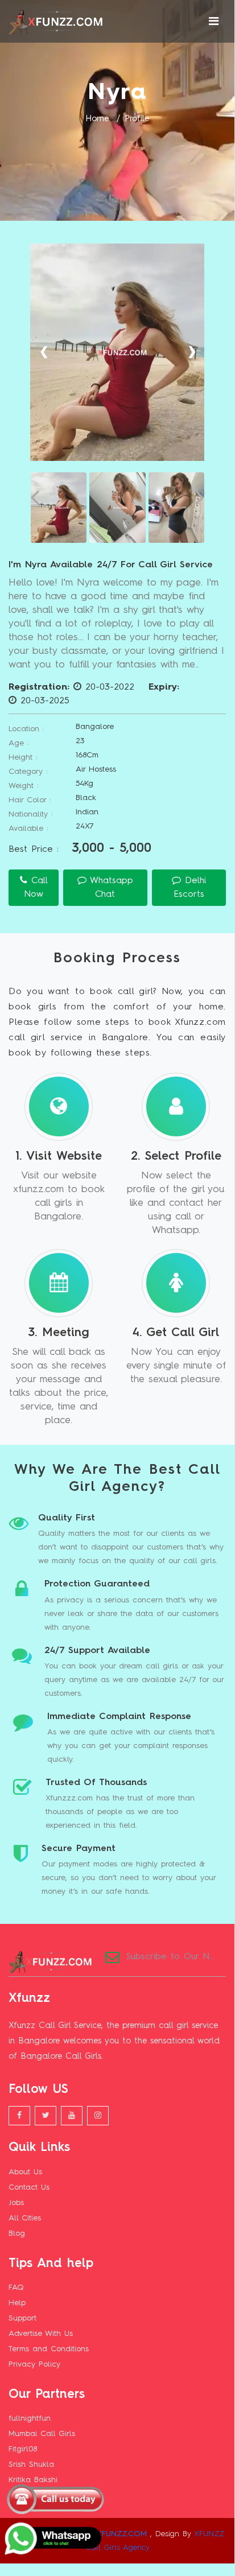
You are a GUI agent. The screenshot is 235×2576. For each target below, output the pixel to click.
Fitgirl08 (23, 2449)
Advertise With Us (41, 2334)
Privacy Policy (34, 2364)
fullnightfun (30, 2418)
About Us (25, 2172)
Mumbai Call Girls (42, 2434)
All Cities (25, 2218)
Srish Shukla (31, 2464)
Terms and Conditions (49, 2349)
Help (17, 2303)
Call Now (36, 888)
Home (97, 119)
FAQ (16, 2288)
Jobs (16, 2203)
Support (22, 2318)
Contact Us (29, 2187)
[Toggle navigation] (214, 22)
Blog (17, 2233)
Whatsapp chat (110, 888)
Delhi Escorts (190, 888)
